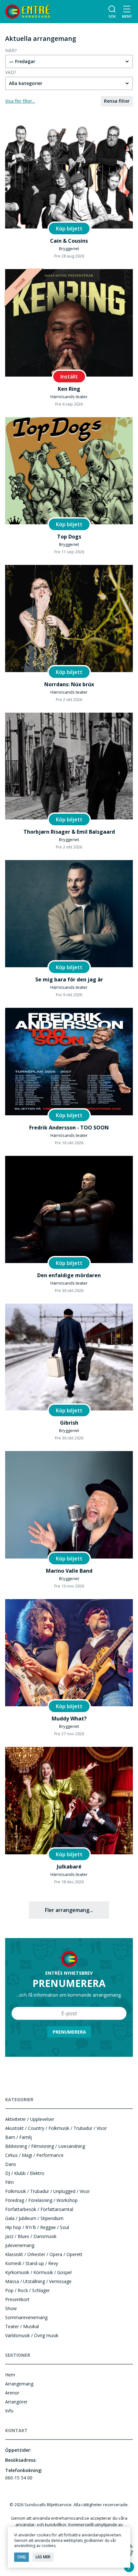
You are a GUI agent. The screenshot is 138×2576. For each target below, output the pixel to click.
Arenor (12, 2393)
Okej (22, 2557)
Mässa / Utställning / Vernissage (38, 2281)
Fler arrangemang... (69, 1910)
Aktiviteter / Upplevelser (30, 2119)
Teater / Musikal (22, 2326)
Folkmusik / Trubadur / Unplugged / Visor (47, 2191)
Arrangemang (19, 2384)
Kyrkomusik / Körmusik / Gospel (38, 2272)
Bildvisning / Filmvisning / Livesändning (45, 2146)
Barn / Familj (18, 2137)
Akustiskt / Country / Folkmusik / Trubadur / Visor (56, 2128)
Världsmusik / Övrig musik (32, 2335)
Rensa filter (117, 101)
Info (9, 2411)
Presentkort (17, 2299)
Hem (10, 2375)
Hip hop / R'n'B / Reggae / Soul (37, 2227)
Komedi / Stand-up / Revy (32, 2263)
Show (11, 2308)
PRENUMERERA (69, 2032)
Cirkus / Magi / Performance (34, 2155)
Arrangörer (16, 2402)
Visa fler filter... (20, 101)
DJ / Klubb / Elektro (25, 2173)
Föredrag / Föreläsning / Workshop (41, 2200)
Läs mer (43, 2557)
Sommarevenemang (26, 2317)
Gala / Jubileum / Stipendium (34, 2218)
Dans (11, 2164)
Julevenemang (20, 2245)
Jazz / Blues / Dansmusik (31, 2236)
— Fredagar (22, 61)
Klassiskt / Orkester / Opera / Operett (44, 2254)
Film (9, 2182)
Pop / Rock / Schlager (27, 2290)
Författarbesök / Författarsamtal (39, 2209)
